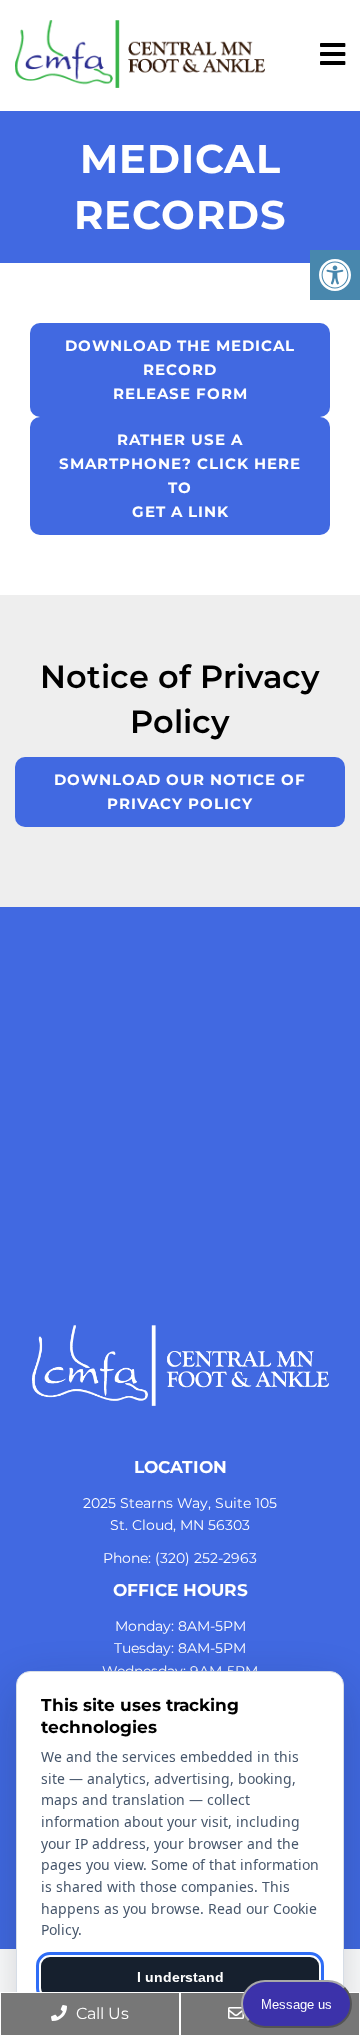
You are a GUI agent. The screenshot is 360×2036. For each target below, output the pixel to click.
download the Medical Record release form (180, 369)
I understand (180, 1977)
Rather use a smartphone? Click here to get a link (180, 475)
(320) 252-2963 (206, 1558)
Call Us (100, 2013)
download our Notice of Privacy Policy (180, 791)
